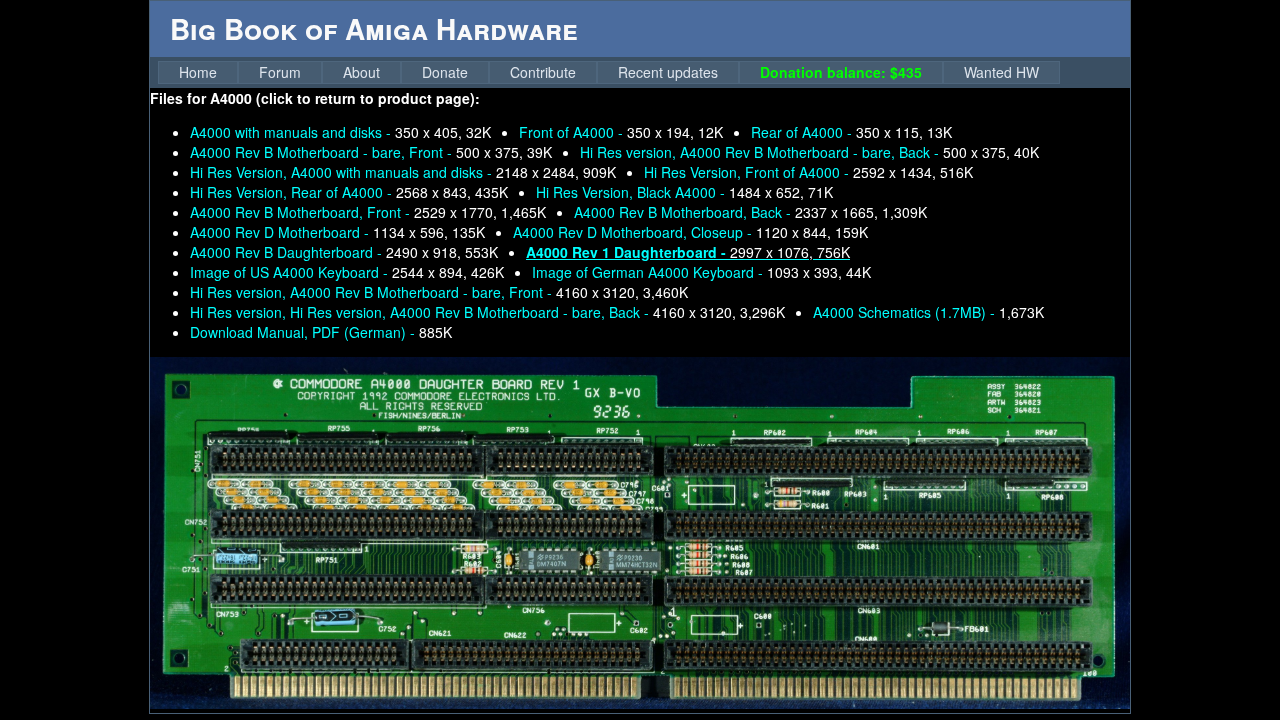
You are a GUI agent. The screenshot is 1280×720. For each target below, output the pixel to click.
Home (198, 72)
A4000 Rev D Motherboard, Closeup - (690, 232)
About (361, 72)
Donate (445, 72)
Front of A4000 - (621, 132)
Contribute (543, 72)
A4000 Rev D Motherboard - (337, 232)
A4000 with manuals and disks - (340, 132)
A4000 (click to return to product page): (345, 98)
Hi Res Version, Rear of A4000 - (349, 192)
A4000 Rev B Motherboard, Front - (368, 212)
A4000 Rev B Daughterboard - (344, 252)
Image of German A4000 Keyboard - (701, 272)
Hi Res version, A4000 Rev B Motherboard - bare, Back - (809, 152)
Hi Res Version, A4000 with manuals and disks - (403, 172)
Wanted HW (1001, 72)
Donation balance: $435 (841, 72)
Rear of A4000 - (851, 132)
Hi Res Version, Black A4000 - (684, 192)
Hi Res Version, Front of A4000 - (808, 172)
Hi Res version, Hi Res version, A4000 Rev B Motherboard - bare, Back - (487, 312)
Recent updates (668, 72)
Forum (280, 72)
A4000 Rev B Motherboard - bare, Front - (371, 152)
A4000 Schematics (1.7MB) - (928, 312)
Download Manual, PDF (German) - (321, 332)
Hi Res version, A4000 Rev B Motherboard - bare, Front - (439, 292)
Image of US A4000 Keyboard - (347, 272)
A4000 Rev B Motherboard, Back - (750, 212)
